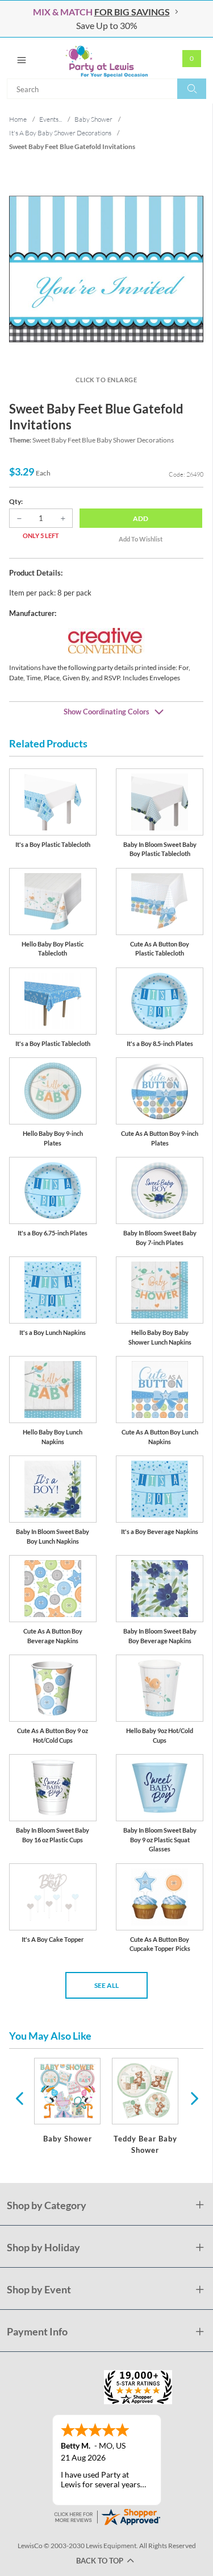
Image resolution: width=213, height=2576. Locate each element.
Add (141, 518)
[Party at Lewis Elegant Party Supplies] (106, 58)
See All (106, 1985)
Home (18, 119)
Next (193, 2098)
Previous (19, 2098)
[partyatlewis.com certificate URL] (107, 2516)
